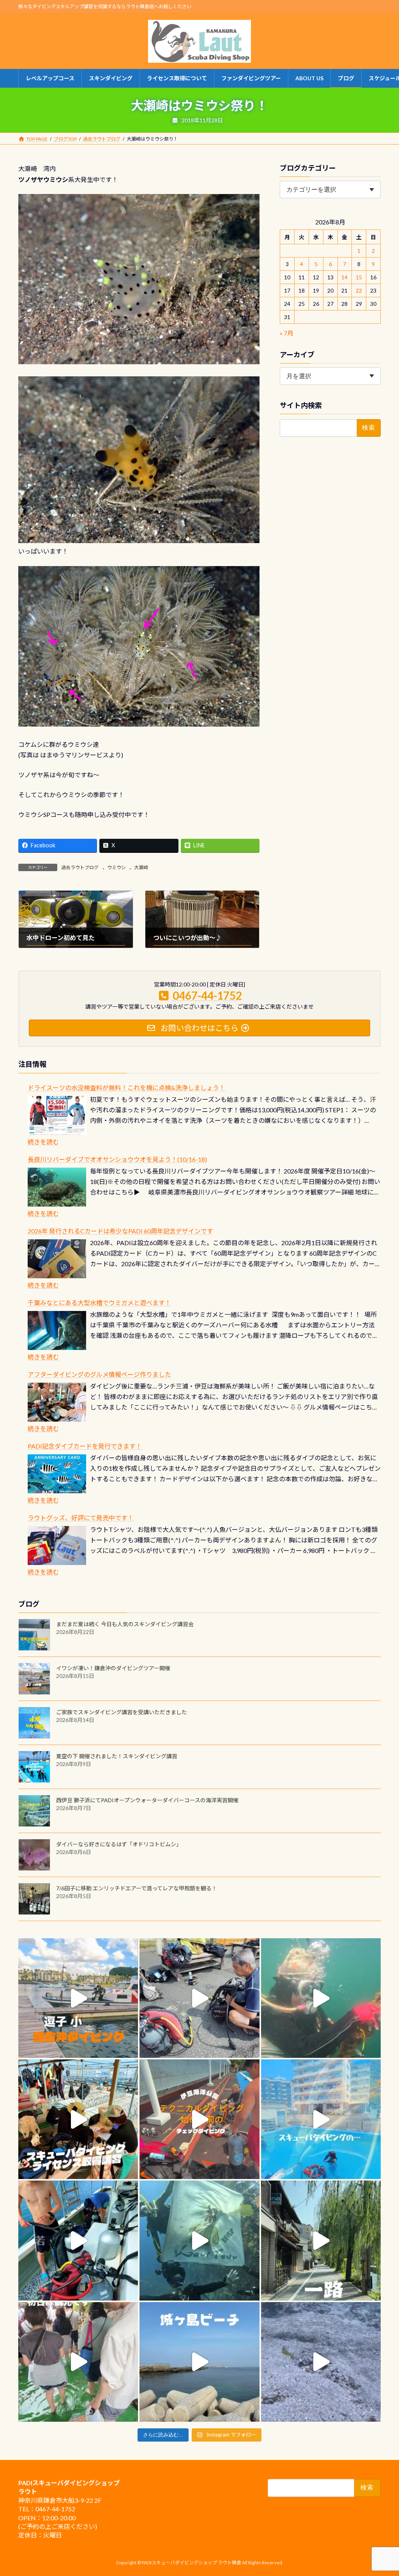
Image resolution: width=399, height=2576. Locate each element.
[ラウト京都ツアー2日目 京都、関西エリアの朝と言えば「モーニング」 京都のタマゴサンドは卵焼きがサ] (321, 2240)
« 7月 (287, 333)
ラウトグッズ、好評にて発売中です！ (81, 1518)
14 (344, 277)
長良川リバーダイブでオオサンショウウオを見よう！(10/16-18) (117, 1159)
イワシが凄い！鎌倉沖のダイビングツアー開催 (113, 1668)
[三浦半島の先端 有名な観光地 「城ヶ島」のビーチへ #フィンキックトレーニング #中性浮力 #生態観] (199, 2362)
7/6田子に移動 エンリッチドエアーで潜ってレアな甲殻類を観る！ (137, 1888)
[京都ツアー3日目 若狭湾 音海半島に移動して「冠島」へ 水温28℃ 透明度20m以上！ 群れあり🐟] (199, 2240)
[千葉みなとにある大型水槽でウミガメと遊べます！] (57, 1330)
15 (359, 277)
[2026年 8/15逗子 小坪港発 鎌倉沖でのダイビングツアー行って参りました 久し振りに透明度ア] (78, 1998)
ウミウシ (117, 867)
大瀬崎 (141, 867)
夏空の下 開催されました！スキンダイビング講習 (117, 1756)
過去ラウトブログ (80, 867)
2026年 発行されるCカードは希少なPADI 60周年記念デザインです (120, 1231)
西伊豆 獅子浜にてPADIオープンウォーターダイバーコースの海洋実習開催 (147, 1800)
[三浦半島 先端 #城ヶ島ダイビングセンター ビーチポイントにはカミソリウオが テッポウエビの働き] (321, 2362)
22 (359, 290)
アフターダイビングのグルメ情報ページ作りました (99, 1374)
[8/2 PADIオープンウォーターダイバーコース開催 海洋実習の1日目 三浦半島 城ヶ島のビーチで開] (78, 2119)
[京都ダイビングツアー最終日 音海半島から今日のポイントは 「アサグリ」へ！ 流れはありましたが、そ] (78, 2240)
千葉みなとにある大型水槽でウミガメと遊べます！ (99, 1303)
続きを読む (43, 1142)
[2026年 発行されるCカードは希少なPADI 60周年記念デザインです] (57, 1259)
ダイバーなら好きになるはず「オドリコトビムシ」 (119, 1844)
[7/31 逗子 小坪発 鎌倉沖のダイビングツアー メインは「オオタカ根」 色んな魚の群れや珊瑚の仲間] (321, 1998)
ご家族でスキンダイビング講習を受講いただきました (122, 1712)
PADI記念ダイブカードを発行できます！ (85, 1446)
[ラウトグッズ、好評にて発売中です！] (57, 1546)
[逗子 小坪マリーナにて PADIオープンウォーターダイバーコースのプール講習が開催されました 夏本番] (321, 2119)
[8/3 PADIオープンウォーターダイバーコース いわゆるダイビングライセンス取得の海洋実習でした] (199, 1998)
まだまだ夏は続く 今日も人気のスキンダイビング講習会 (125, 1624)
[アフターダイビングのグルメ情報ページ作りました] (57, 1402)
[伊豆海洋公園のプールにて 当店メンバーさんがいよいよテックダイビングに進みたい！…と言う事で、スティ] (199, 2119)
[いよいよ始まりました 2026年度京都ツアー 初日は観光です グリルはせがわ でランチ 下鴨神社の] (78, 2362)
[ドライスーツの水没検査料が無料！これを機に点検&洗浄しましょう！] (57, 1115)
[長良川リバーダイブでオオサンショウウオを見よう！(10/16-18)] (57, 1187)
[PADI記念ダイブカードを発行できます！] (57, 1474)
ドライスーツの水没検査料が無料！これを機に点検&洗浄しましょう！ (126, 1088)
